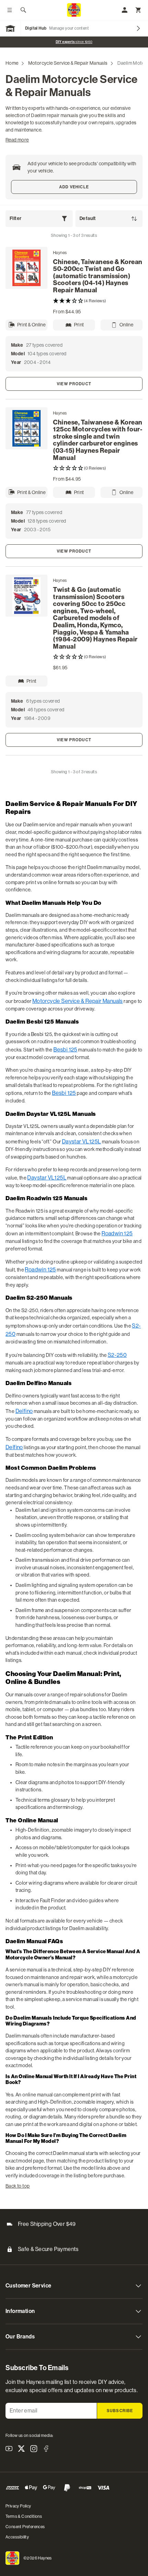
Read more (17, 140)
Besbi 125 (65, 1050)
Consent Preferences (25, 2527)
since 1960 (74, 42)
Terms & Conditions (24, 2516)
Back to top (18, 2186)
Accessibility (17, 2537)
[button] (98, 301)
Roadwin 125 (117, 1233)
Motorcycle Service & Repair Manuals (68, 63)
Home (12, 63)
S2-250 (117, 1355)
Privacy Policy (18, 2506)
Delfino (24, 1411)
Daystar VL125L (82, 1142)
